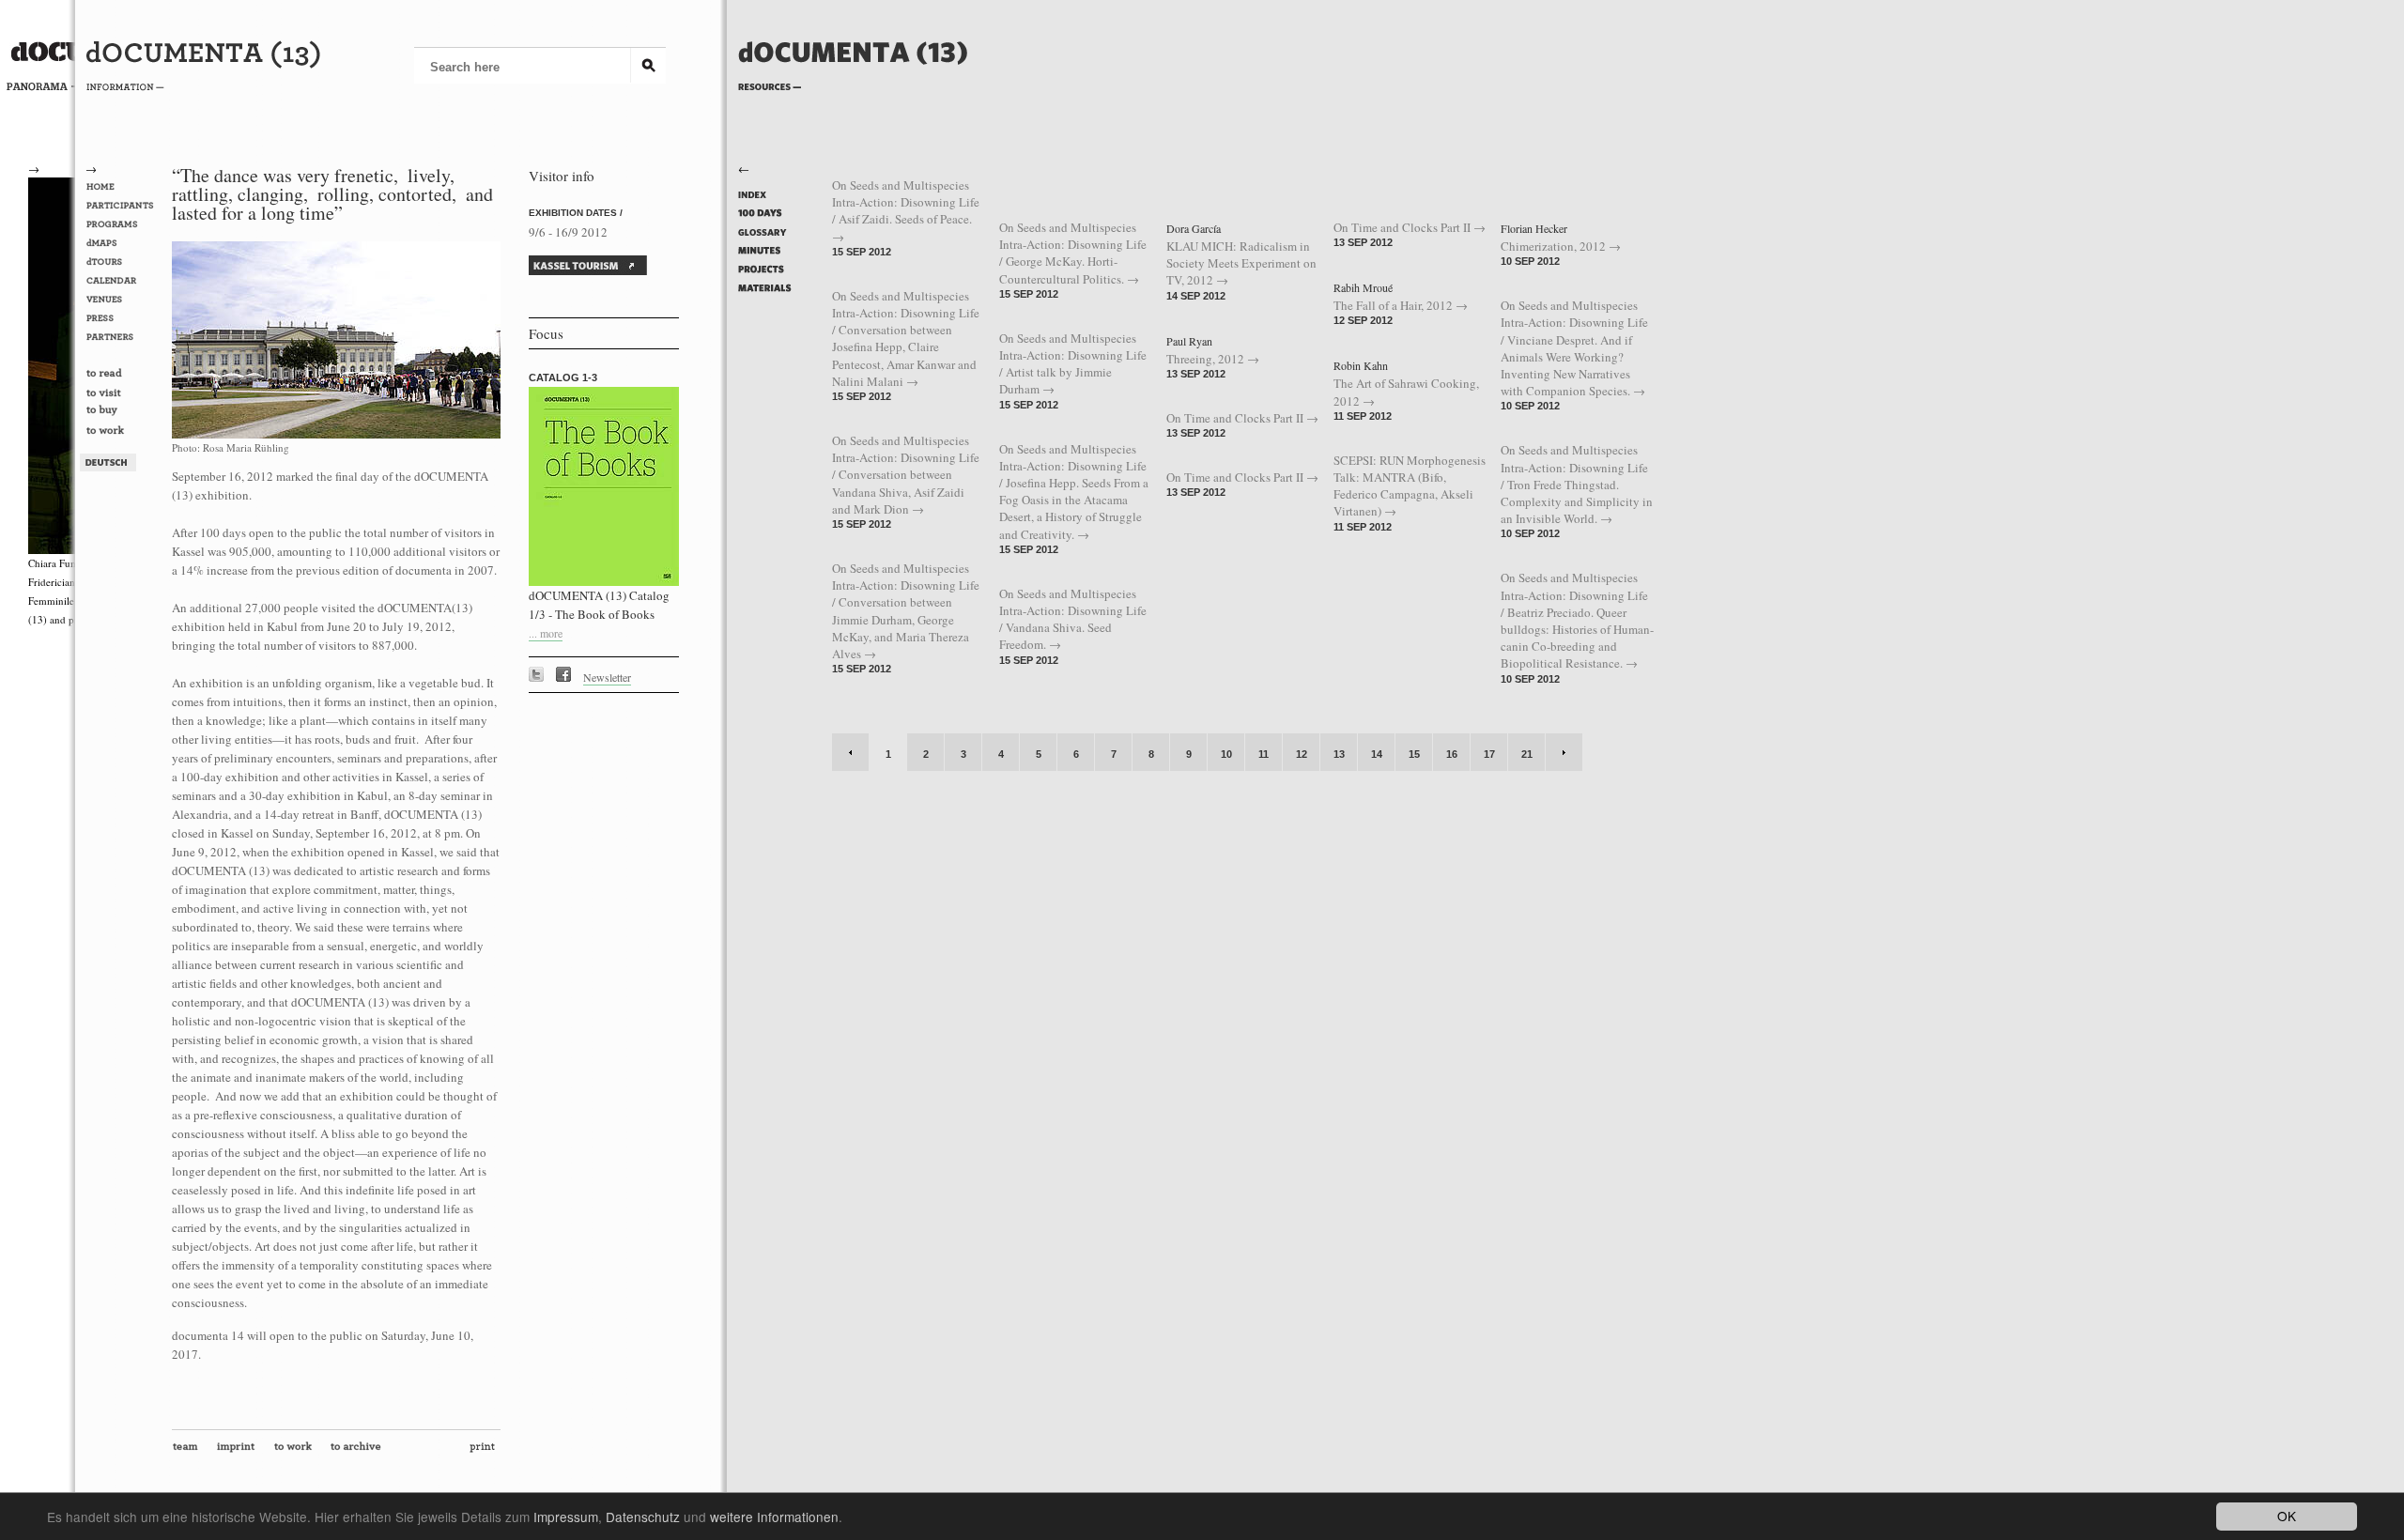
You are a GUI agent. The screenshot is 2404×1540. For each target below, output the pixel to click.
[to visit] (123, 393)
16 (1452, 754)
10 (1226, 754)
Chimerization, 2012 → (1561, 246)
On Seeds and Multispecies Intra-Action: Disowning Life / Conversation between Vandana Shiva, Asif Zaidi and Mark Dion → (906, 475)
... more (546, 633)
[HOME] (123, 187)
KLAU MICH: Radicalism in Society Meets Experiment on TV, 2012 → (1241, 263)
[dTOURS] (123, 262)
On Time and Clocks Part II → (1242, 418)
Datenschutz (643, 1517)
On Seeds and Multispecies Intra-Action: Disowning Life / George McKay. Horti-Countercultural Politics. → (1073, 253)
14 (1377, 754)
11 (1264, 754)
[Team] (189, 1451)
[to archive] (360, 1451)
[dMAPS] (123, 243)
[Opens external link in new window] (541, 677)
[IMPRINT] (240, 1451)
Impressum (566, 1517)
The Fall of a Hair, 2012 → (1401, 305)
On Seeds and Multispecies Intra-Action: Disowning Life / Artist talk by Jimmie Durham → (1073, 364)
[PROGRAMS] (123, 224)
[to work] (123, 432)
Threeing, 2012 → (1213, 359)
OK (2287, 1516)
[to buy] (123, 413)
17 (1489, 754)
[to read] (123, 375)
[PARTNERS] (123, 337)
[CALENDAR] (123, 281)
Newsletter (607, 677)
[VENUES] (123, 300)
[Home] (853, 82)
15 (1414, 754)
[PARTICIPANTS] (123, 206)
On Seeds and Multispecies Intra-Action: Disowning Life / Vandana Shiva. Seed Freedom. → (1073, 619)
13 (1339, 754)
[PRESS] (123, 318)
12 (1302, 754)
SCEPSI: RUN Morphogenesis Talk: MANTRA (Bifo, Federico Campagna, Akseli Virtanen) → (1410, 486)
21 (1527, 754)
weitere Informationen (774, 1517)
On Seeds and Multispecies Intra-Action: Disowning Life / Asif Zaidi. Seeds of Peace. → (906, 211)
